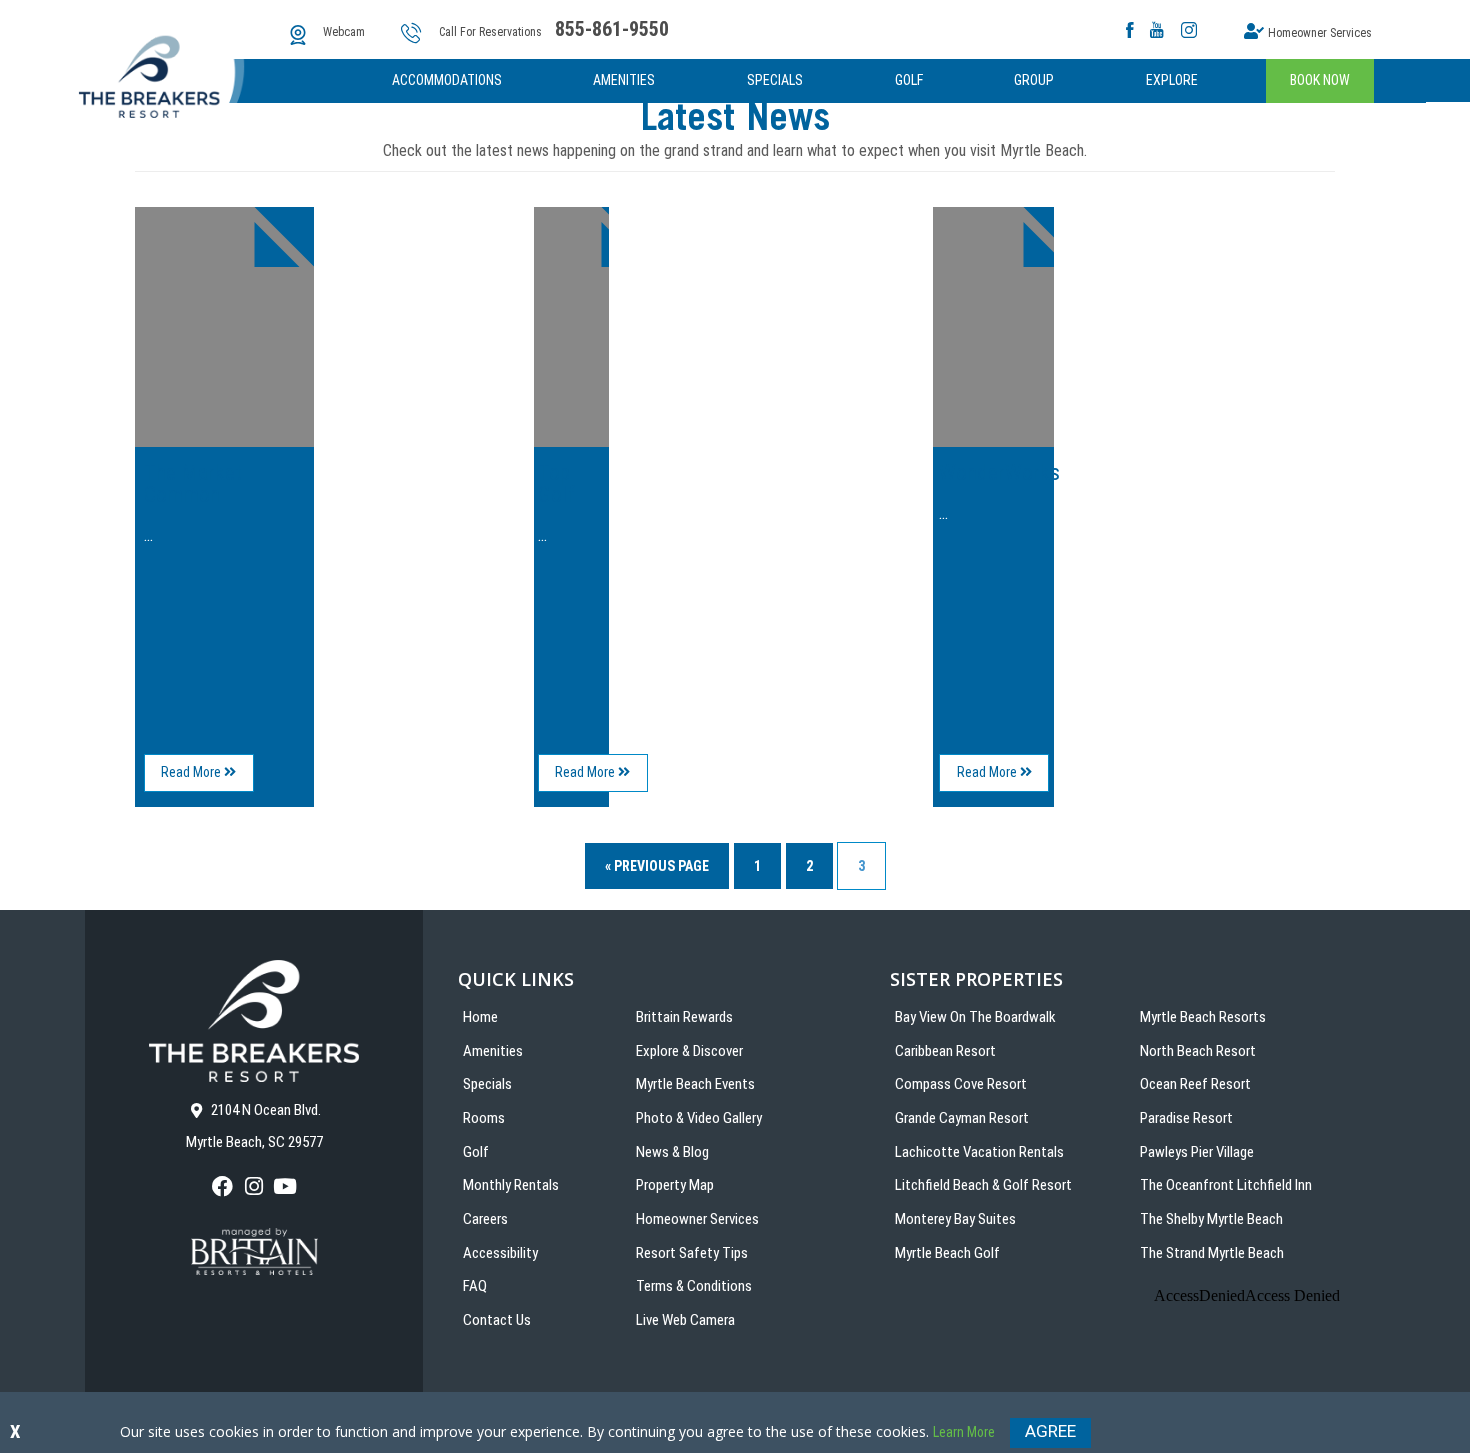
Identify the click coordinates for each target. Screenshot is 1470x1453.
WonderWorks (999, 472)
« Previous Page (657, 866)
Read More (207, 777)
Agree (1050, 1431)
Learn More (964, 1432)
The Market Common (193, 483)
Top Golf (557, 483)
